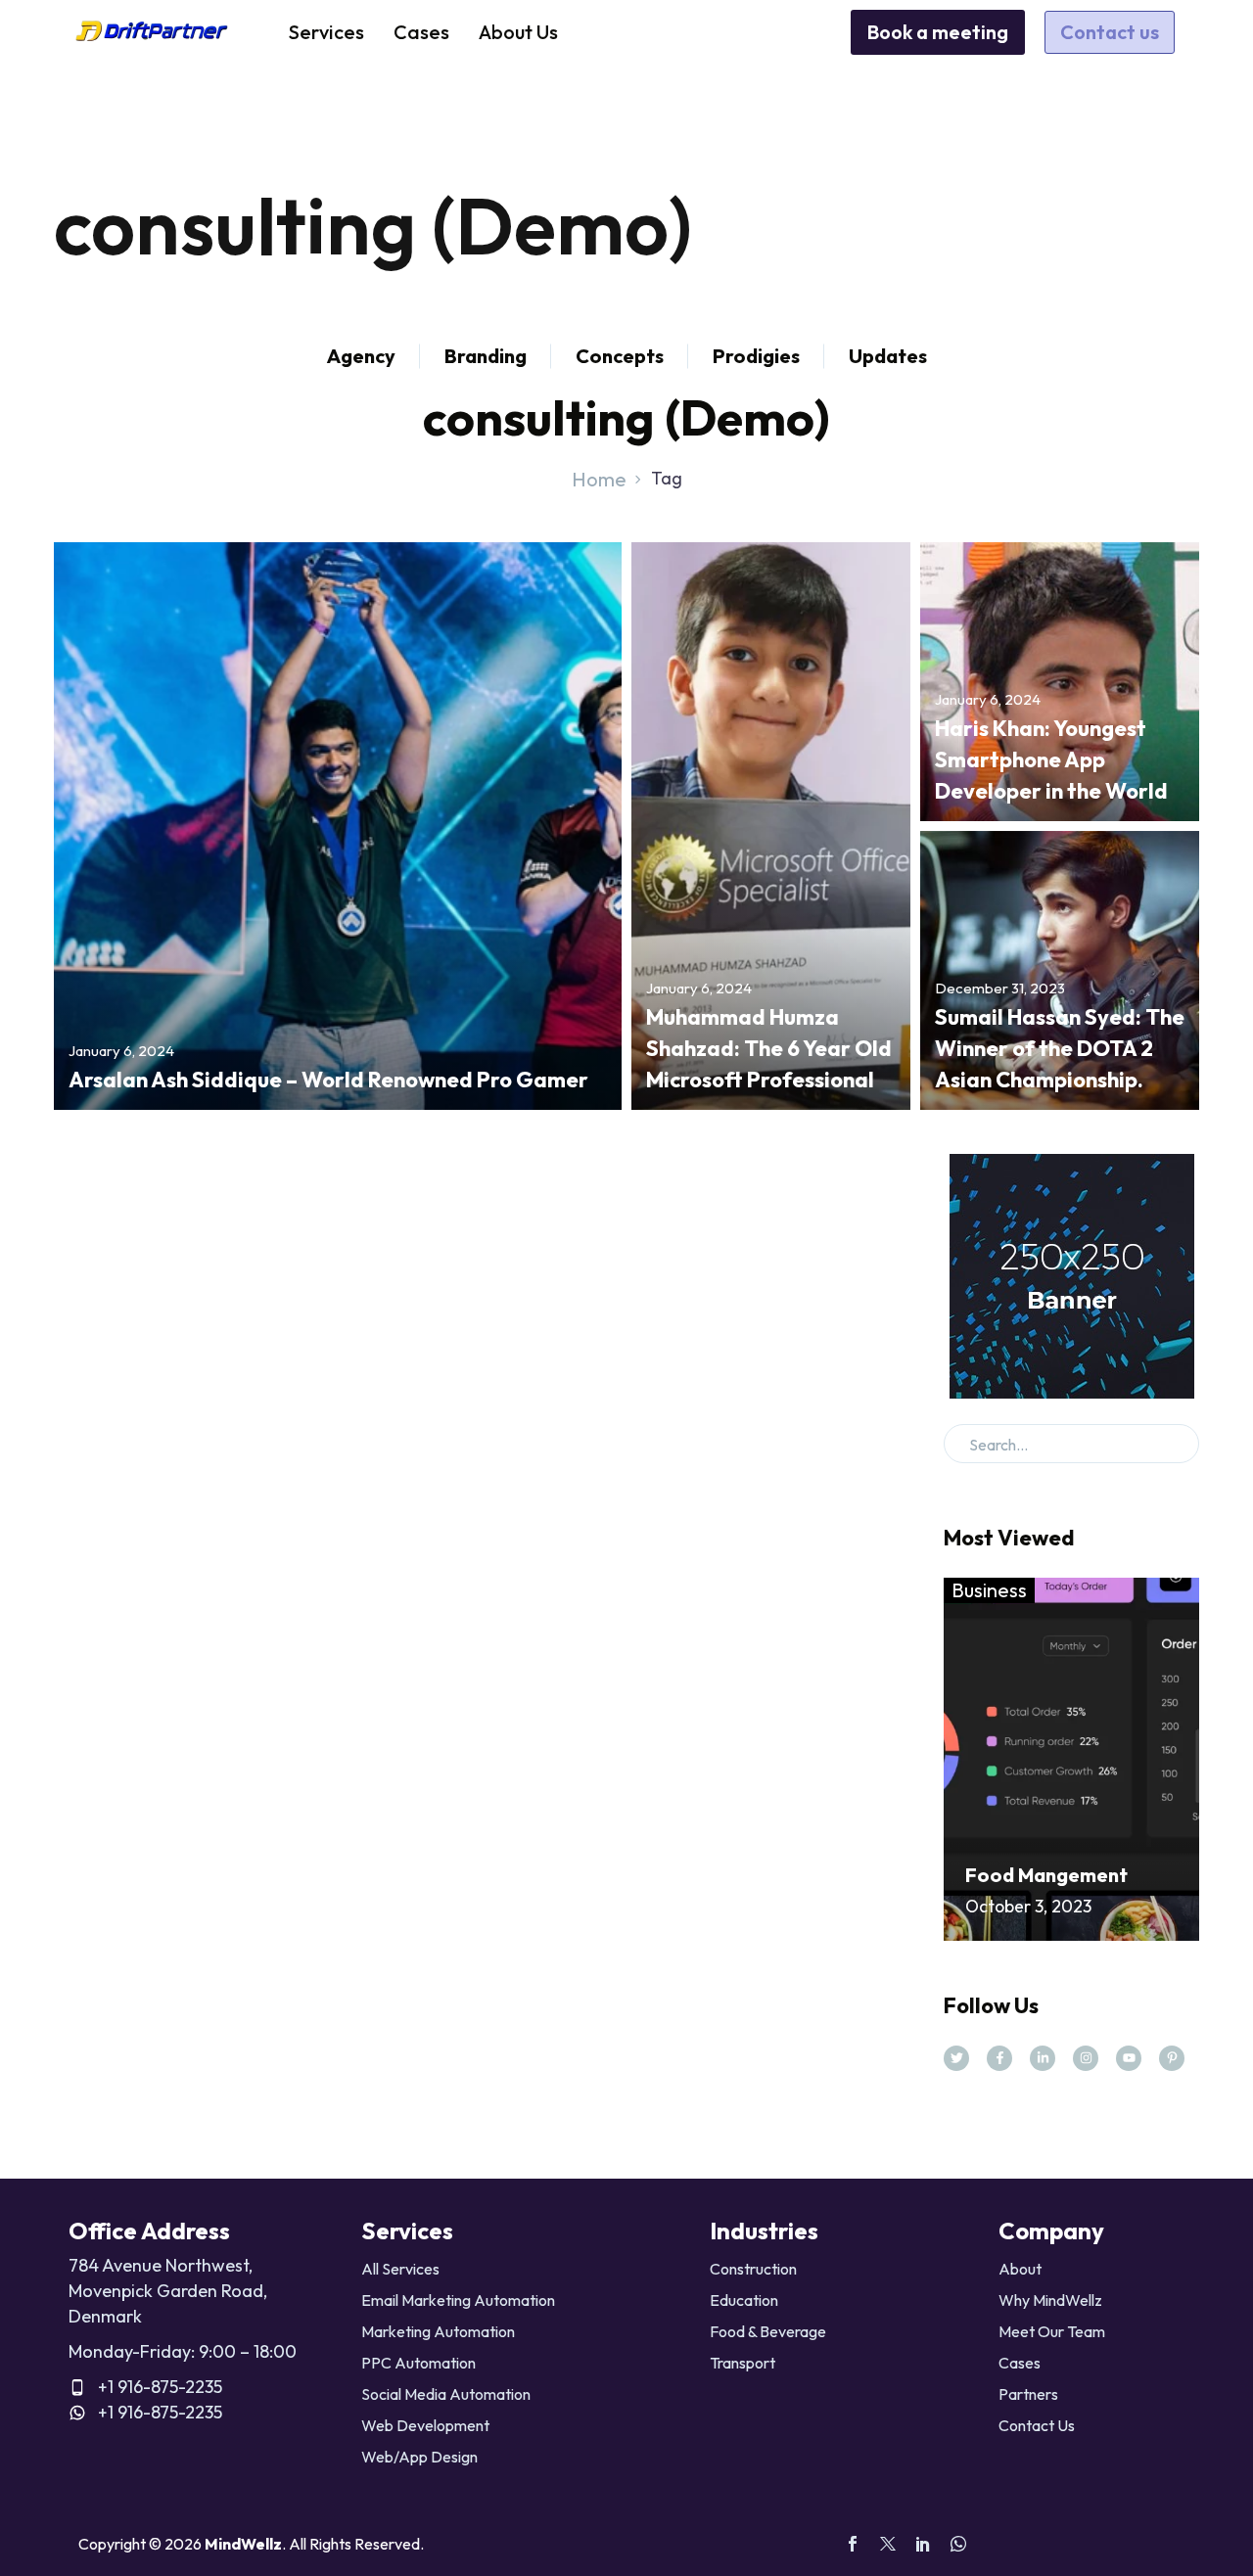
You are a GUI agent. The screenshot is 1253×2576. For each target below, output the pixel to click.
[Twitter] (888, 2544)
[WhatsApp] (958, 2544)
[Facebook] (853, 2544)
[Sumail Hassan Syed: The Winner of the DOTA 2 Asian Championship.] (1060, 970)
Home (599, 479)
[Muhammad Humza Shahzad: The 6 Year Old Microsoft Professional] (771, 826)
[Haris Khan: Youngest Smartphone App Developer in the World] (1060, 682)
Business (989, 1590)
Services (326, 32)
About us (518, 32)
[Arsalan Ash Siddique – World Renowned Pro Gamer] (338, 826)
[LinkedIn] (923, 2544)
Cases (421, 32)
